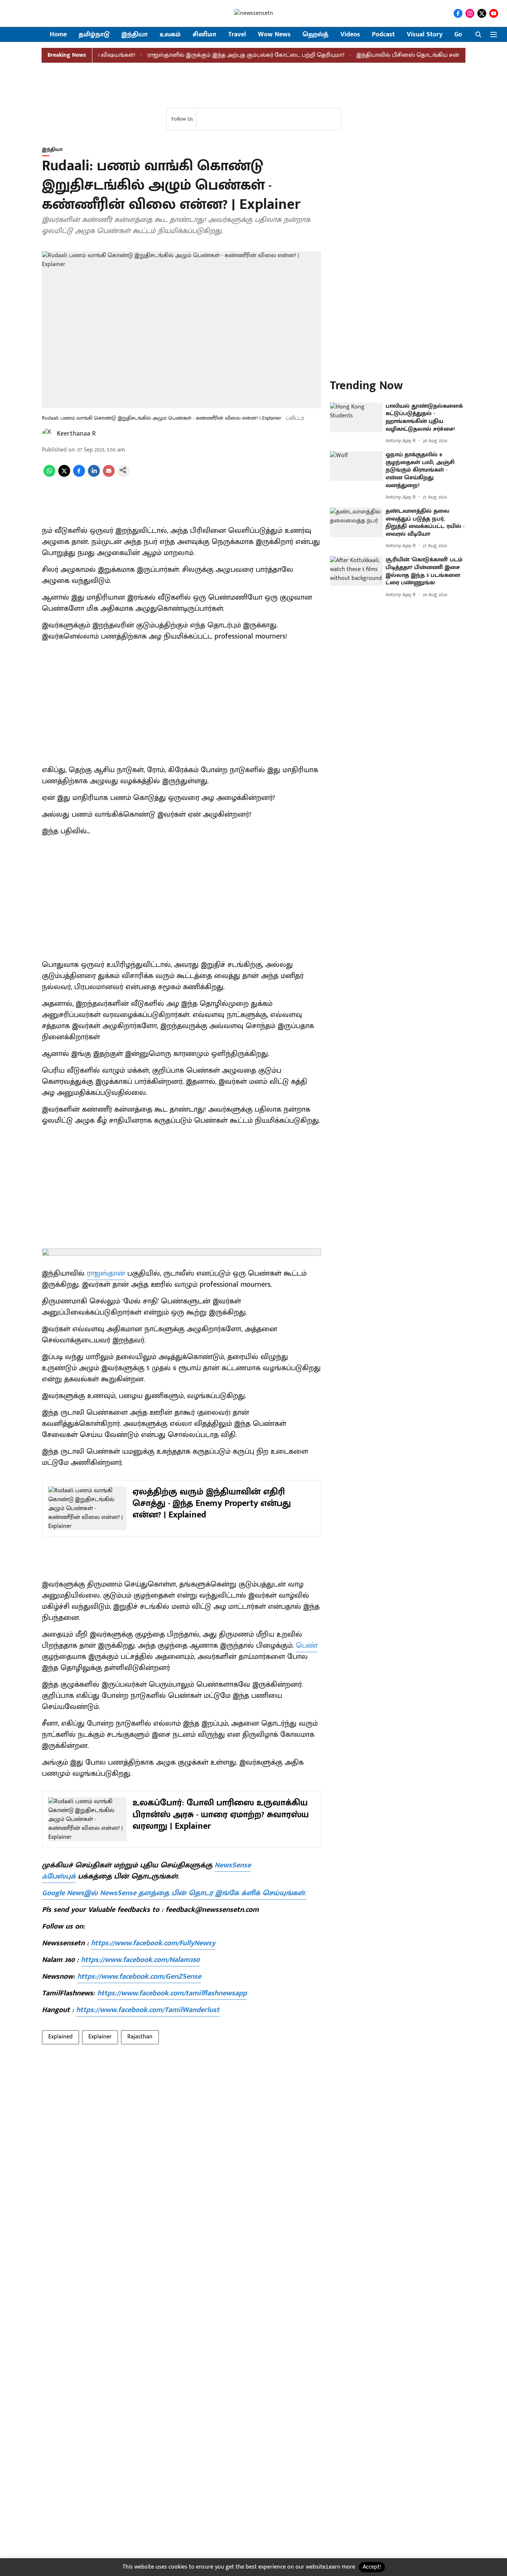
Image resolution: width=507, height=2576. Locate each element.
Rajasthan (140, 2037)
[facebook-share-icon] (79, 475)
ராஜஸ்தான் (106, 1273)
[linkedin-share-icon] (94, 475)
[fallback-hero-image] (356, 417)
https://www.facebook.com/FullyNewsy (153, 1943)
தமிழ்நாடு (94, 35)
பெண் (307, 1645)
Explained (60, 2037)
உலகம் (170, 35)
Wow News (274, 35)
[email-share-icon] (109, 475)
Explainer (100, 2037)
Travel (237, 35)
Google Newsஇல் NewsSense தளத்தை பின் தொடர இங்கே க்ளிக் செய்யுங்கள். (174, 1893)
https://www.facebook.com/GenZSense (139, 1976)
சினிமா (205, 35)
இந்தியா (135, 35)
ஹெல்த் (315, 35)
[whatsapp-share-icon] (49, 475)
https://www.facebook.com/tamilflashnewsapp (172, 1993)
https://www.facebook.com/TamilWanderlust (148, 2010)
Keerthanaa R (76, 434)
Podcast (383, 35)
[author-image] (48, 434)
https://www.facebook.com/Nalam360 (140, 1960)
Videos (350, 35)
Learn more (341, 2567)
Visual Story (425, 35)
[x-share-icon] (64, 475)
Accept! (372, 2567)
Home (58, 35)
